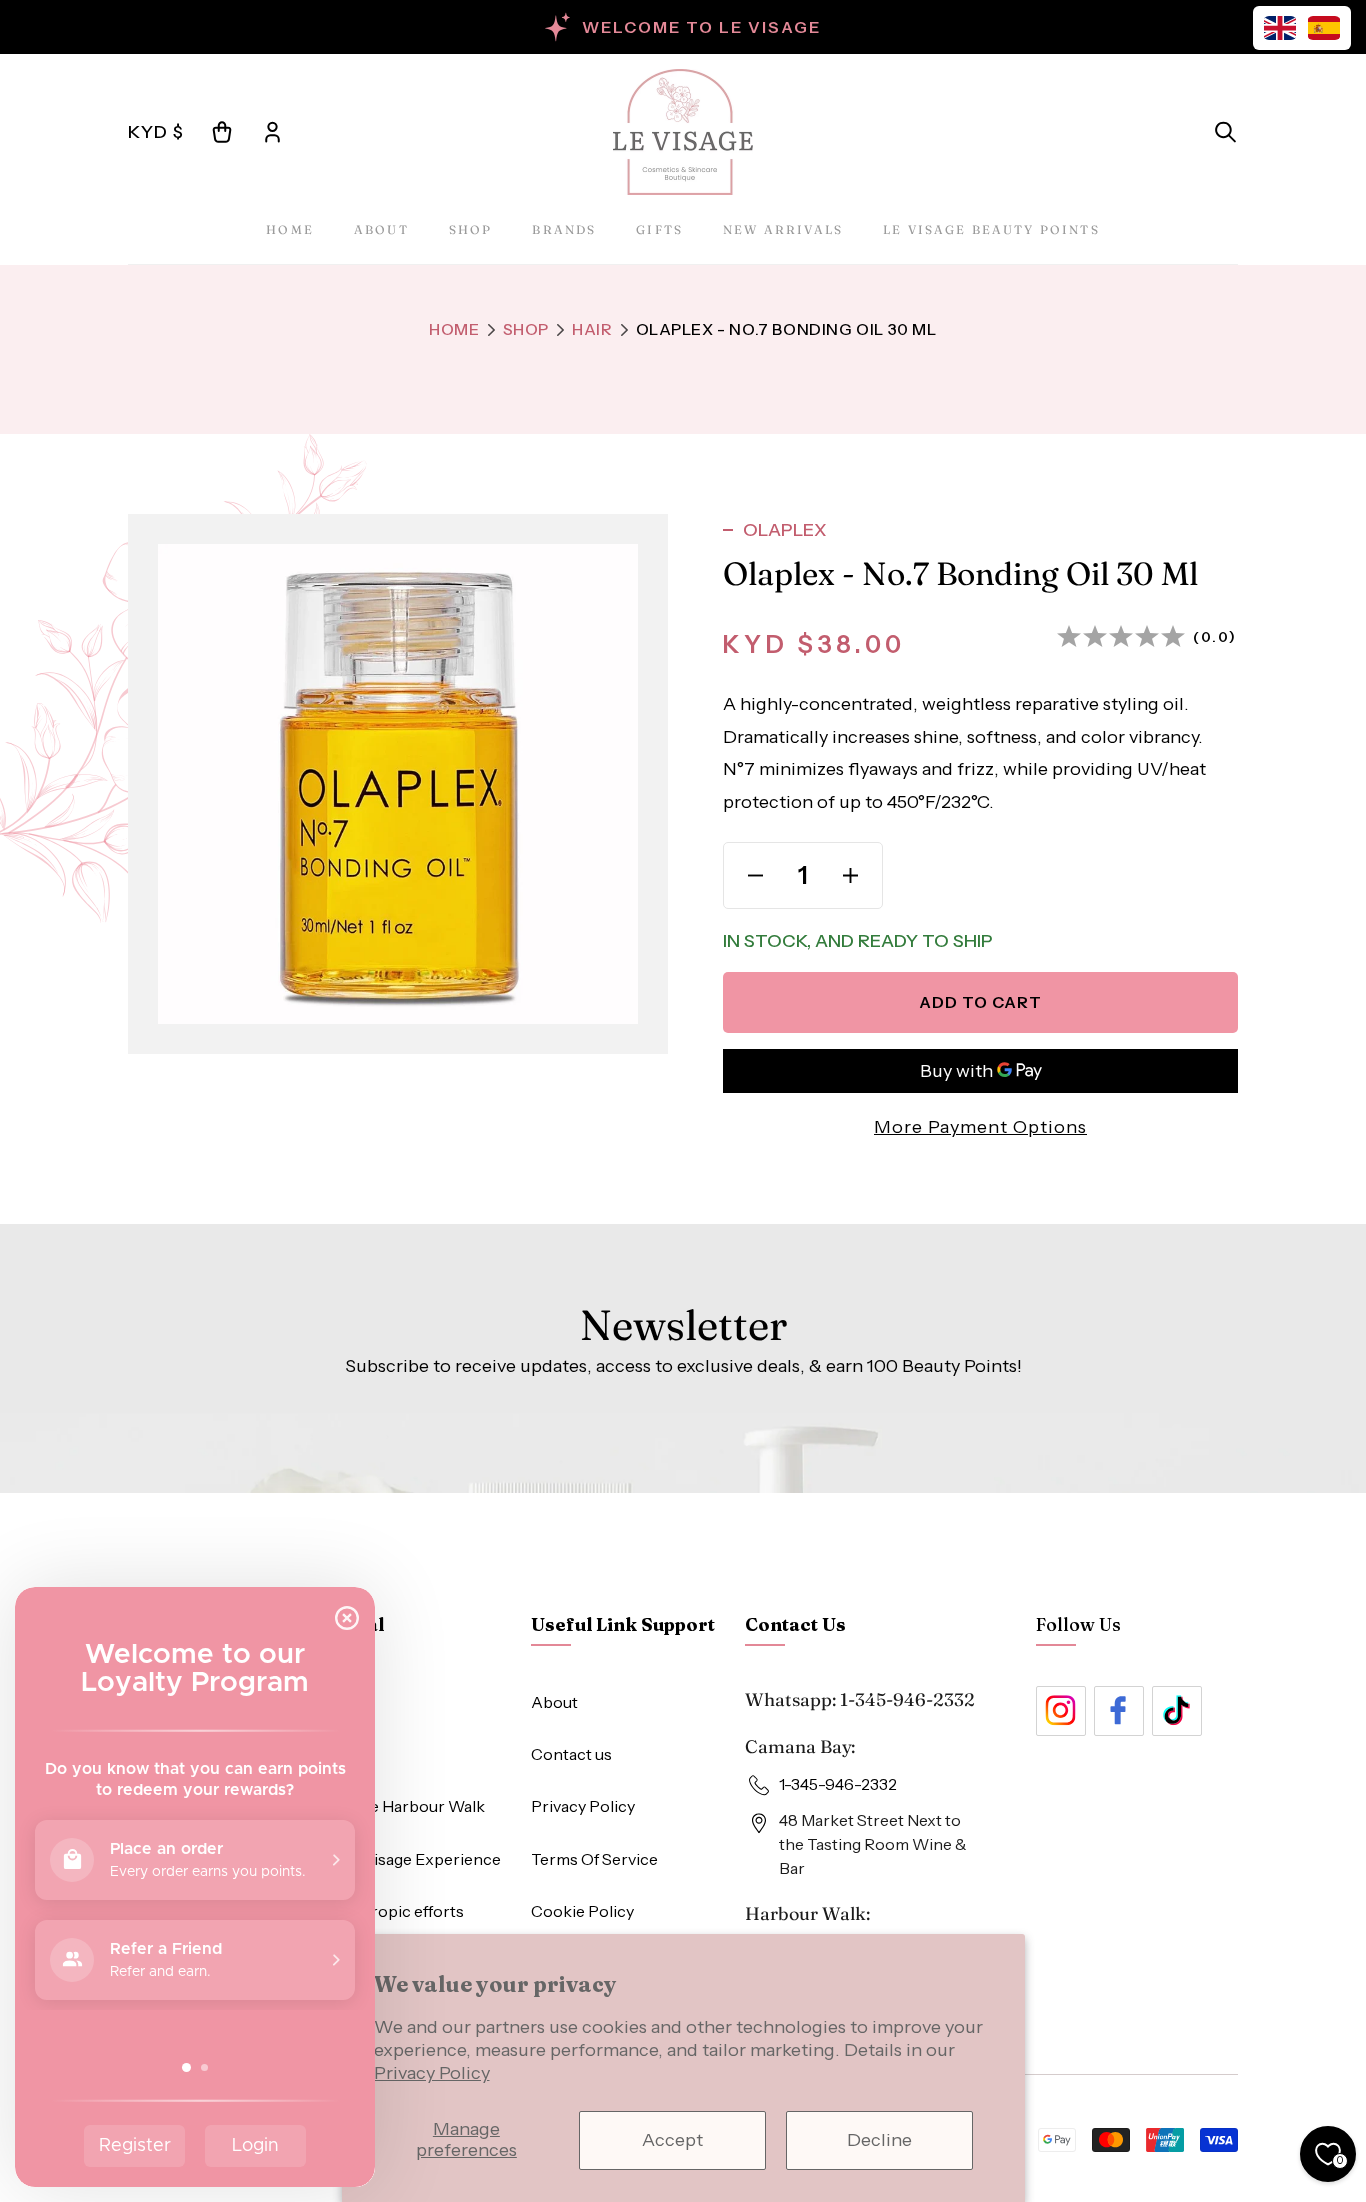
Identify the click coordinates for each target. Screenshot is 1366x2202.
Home (290, 229)
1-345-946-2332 (907, 1699)
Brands (564, 229)
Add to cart (980, 1002)
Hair (592, 329)
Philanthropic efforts (386, 1911)
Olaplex (785, 530)
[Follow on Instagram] (1061, 1711)
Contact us (571, 1754)
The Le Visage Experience (404, 1859)
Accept (672, 2140)
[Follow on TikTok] (1177, 1711)
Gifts (659, 229)
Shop (471, 229)
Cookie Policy (582, 1911)
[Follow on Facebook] (1119, 1711)
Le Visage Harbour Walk (396, 1806)
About (381, 229)
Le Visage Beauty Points (991, 229)
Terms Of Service (594, 1859)
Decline (879, 2140)
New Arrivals (783, 229)
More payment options (980, 1127)
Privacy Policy (432, 2073)
